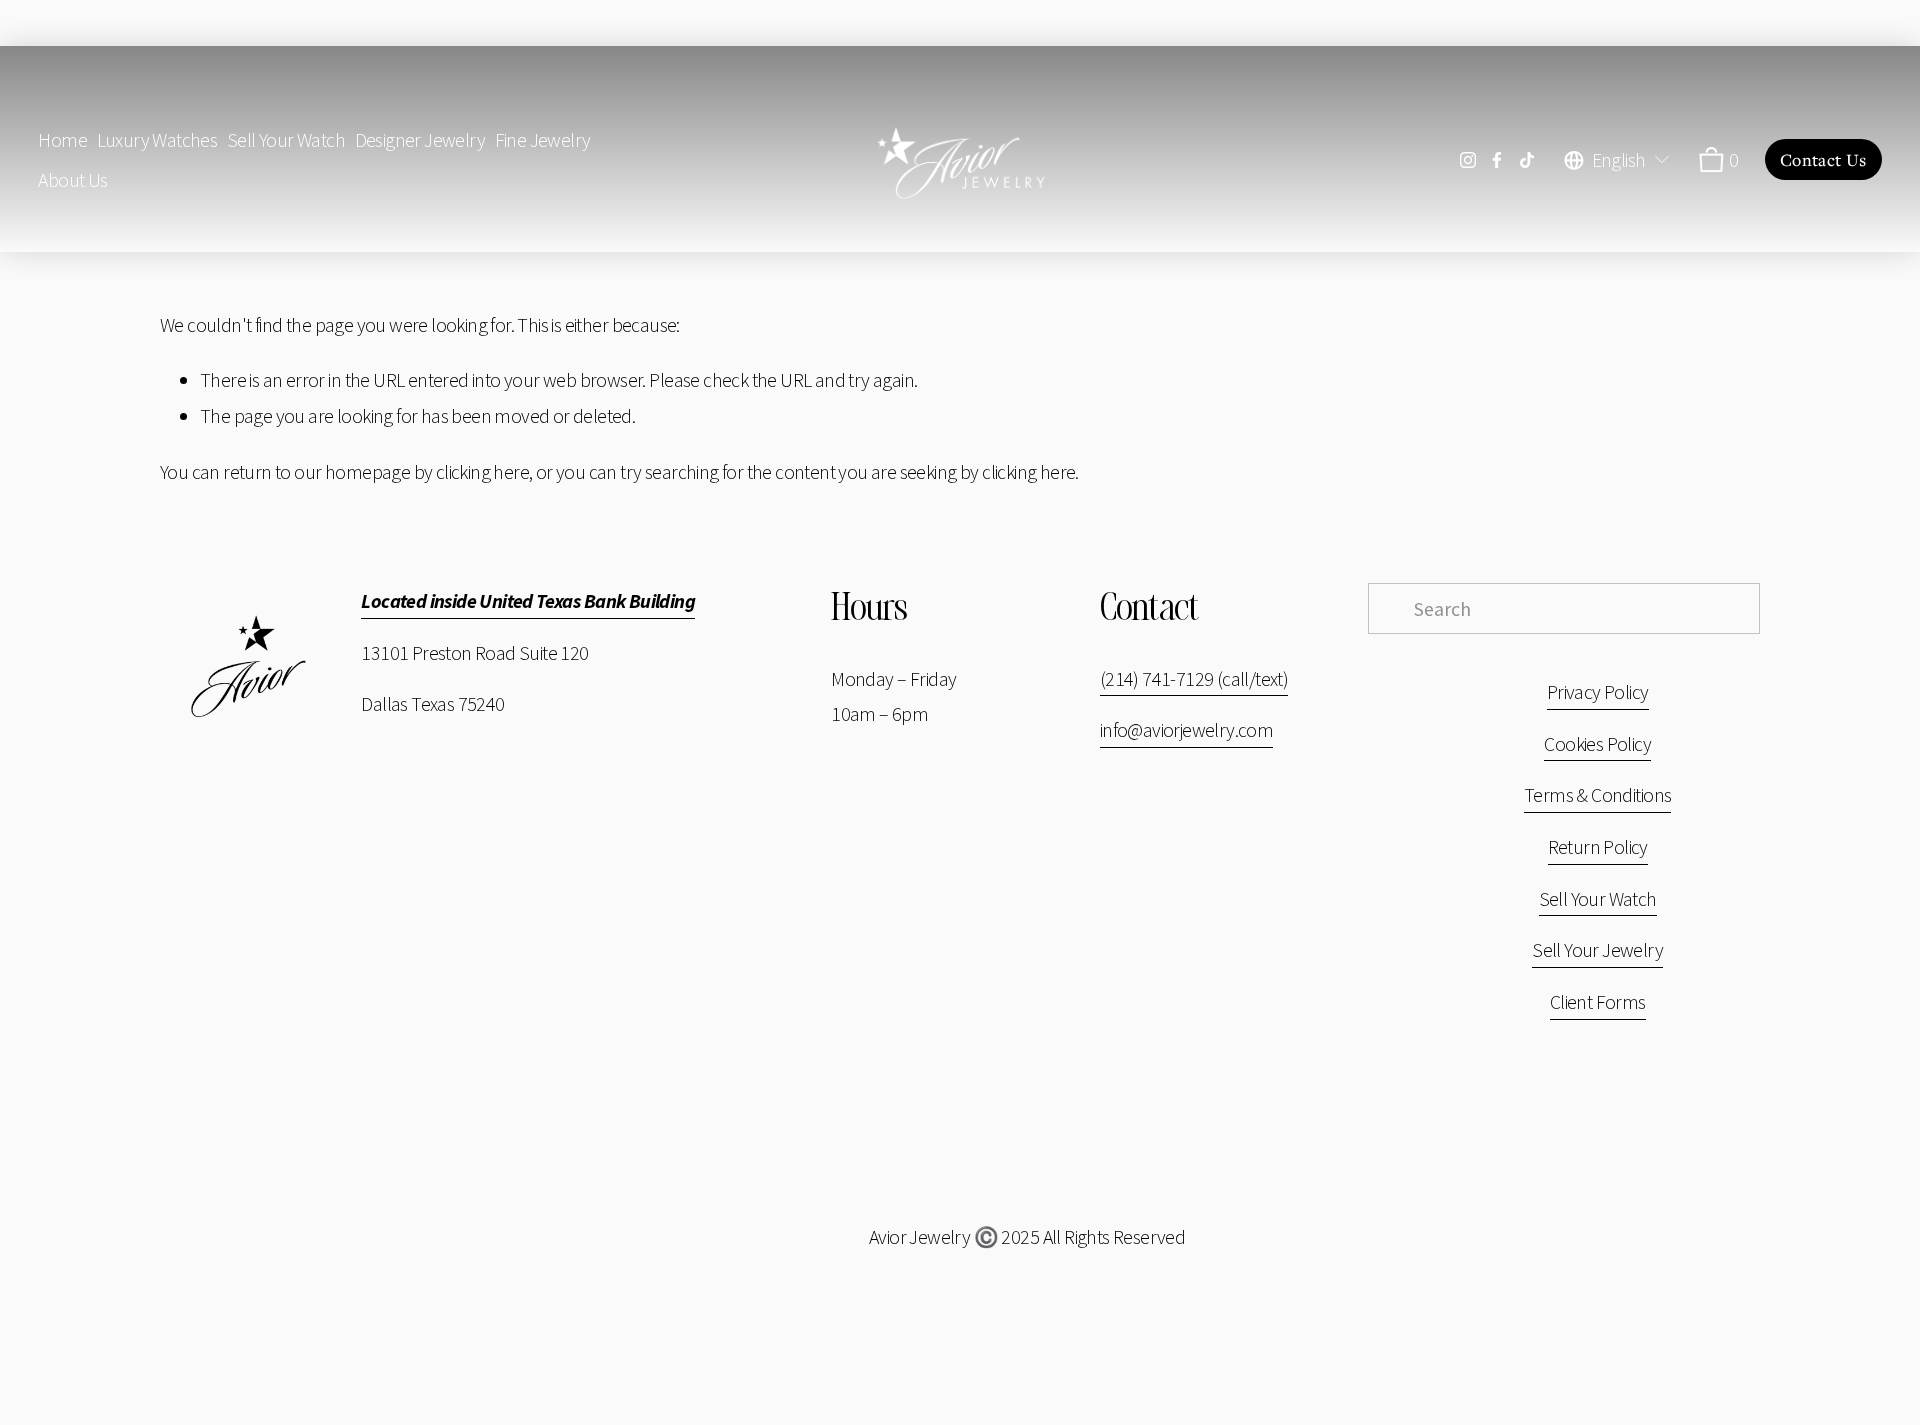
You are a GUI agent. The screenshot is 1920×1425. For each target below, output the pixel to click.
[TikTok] (1527, 160)
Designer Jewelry (420, 139)
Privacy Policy (1598, 691)
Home (62, 139)
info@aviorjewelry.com (1187, 729)
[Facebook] (1497, 160)
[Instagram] (1468, 160)
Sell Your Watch (286, 139)
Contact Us (1823, 159)
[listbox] (1618, 160)
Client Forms (1598, 1001)
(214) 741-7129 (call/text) (1194, 678)
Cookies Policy (1597, 743)
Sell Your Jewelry (1597, 949)
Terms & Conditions (1597, 794)
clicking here (482, 471)
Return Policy (1598, 846)
